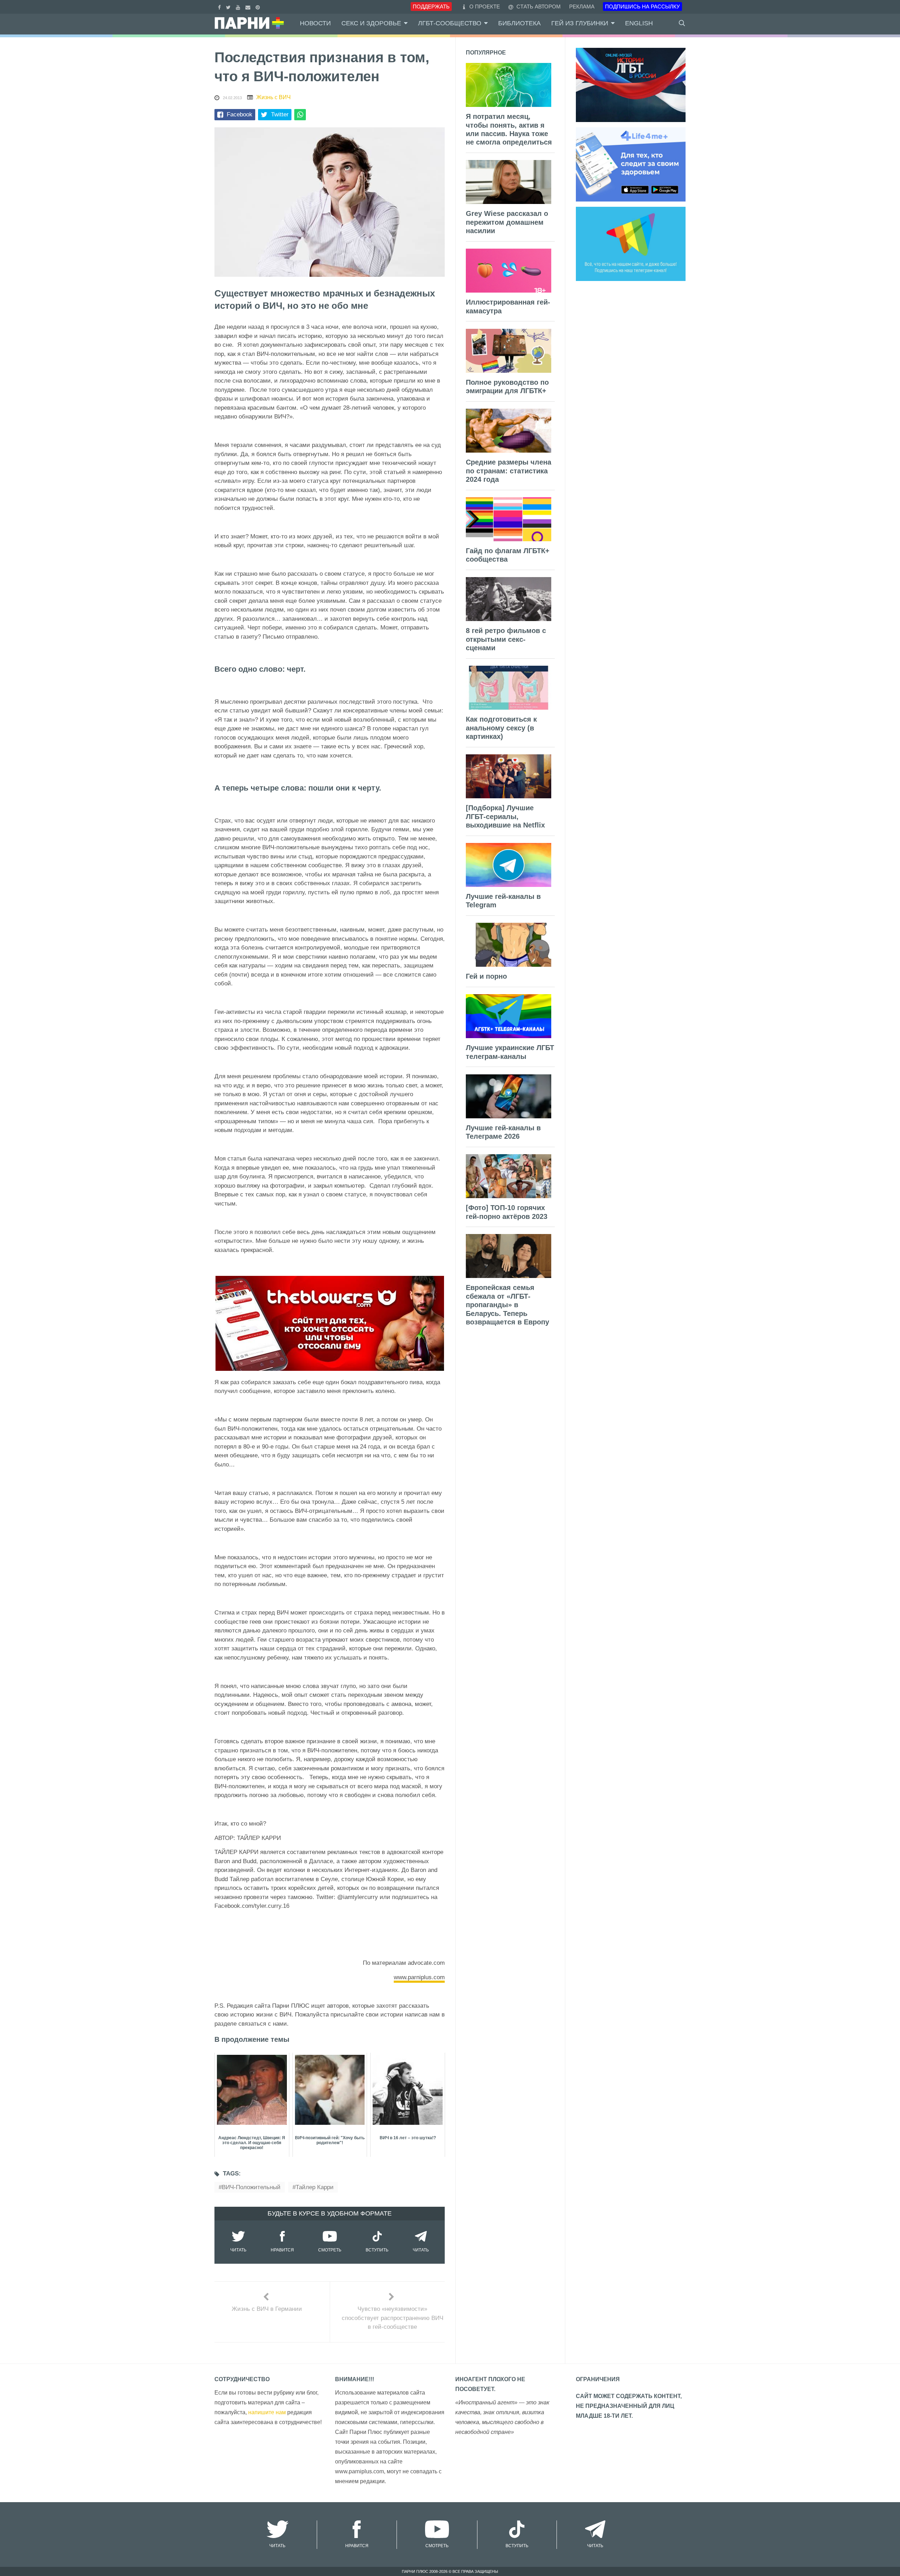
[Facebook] (220, 7)
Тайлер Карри (315, 2187)
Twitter (280, 114)
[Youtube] (239, 7)
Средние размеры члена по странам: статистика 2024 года (509, 471)
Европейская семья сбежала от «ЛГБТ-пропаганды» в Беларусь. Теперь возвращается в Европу (507, 1305)
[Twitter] (229, 7)
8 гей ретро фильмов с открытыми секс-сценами (506, 639)
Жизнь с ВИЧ (274, 97)
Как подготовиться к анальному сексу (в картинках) (501, 728)
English (639, 23)
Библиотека (519, 23)
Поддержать (431, 7)
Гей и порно (486, 976)
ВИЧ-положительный (251, 2187)
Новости (315, 23)
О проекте (485, 7)
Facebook (240, 114)
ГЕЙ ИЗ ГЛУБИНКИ (580, 23)
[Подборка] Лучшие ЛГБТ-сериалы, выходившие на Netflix (505, 816)
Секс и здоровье (371, 23)
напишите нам (267, 2412)
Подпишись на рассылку (642, 7)
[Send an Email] (249, 7)
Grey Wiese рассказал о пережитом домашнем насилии (507, 222)
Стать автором (538, 7)
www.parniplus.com (419, 1977)
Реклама (582, 7)
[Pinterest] (259, 7)
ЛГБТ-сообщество (450, 23)
